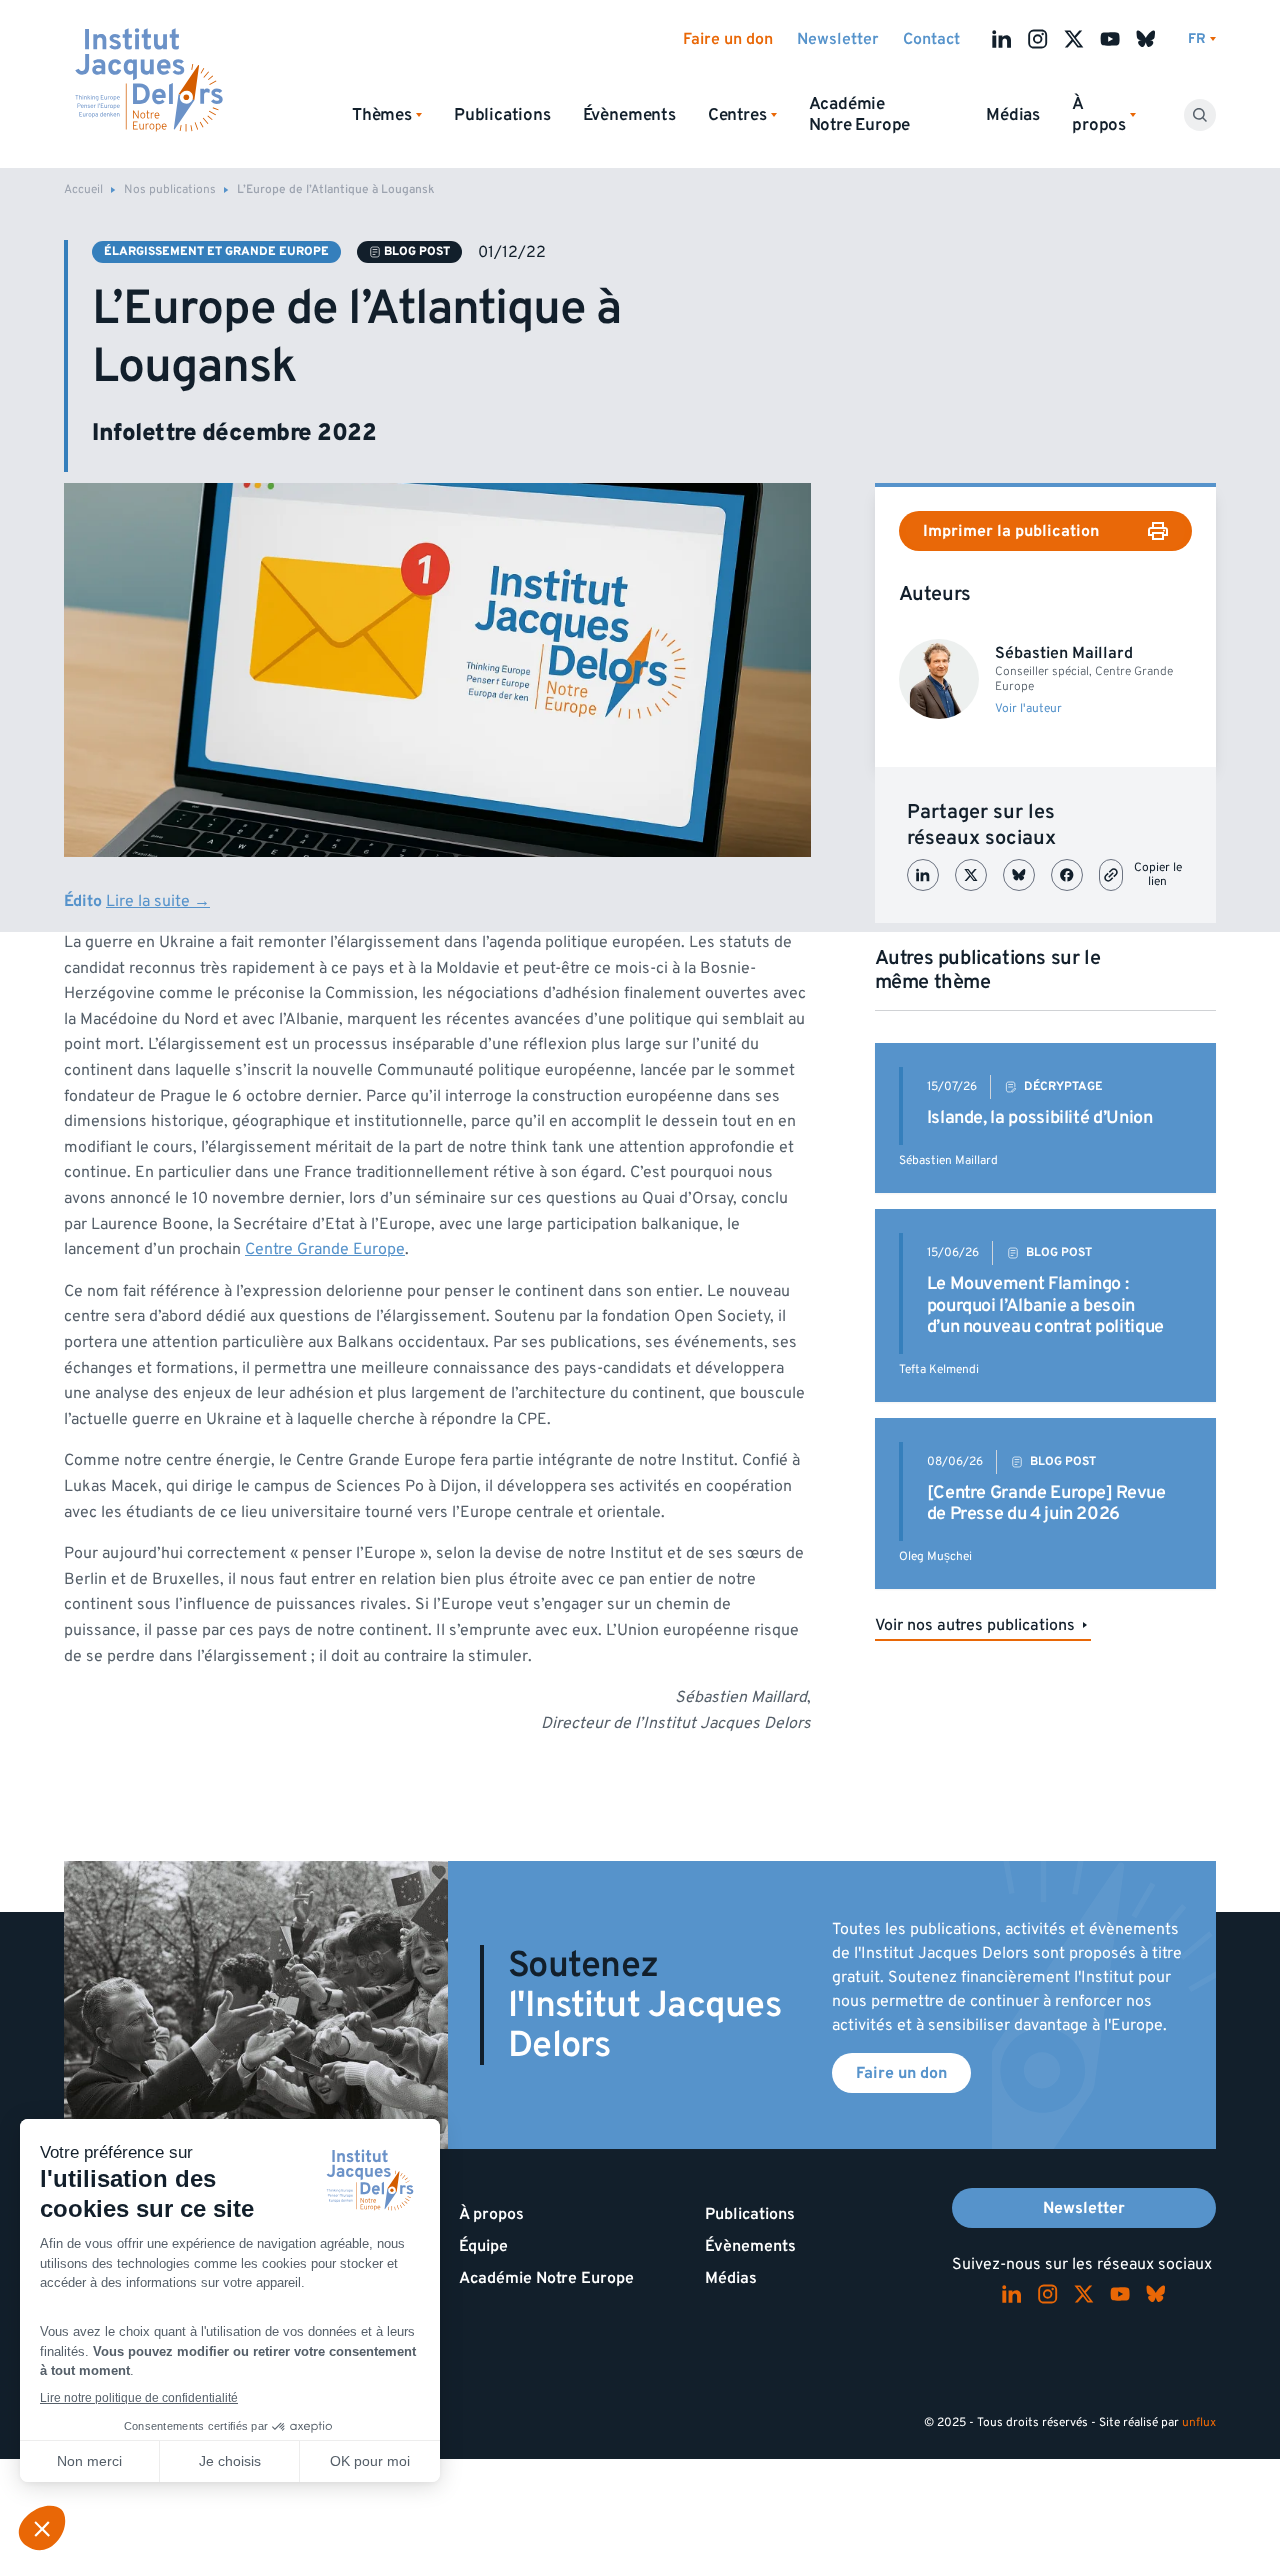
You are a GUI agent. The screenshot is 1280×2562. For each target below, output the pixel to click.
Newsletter (838, 39)
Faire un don (728, 39)
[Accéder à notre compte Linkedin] (1002, 39)
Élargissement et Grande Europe (216, 251)
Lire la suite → (158, 901)
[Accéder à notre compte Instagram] (1038, 39)
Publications (502, 115)
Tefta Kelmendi (939, 1369)
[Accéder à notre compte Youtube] (1110, 39)
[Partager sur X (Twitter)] (971, 875)
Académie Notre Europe (860, 114)
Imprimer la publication (1011, 531)
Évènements (629, 115)
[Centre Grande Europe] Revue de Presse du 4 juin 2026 (1046, 1503)
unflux (1199, 2422)
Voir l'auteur (1028, 709)
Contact (931, 39)
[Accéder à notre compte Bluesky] (1146, 39)
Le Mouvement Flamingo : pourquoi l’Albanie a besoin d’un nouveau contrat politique (1045, 1305)
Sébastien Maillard (948, 1160)
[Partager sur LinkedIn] (923, 875)
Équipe (483, 2246)
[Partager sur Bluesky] (1019, 875)
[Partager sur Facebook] (1067, 875)
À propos (491, 2214)
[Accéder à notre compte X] (1074, 39)
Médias (1013, 115)
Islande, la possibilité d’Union (1040, 1117)
